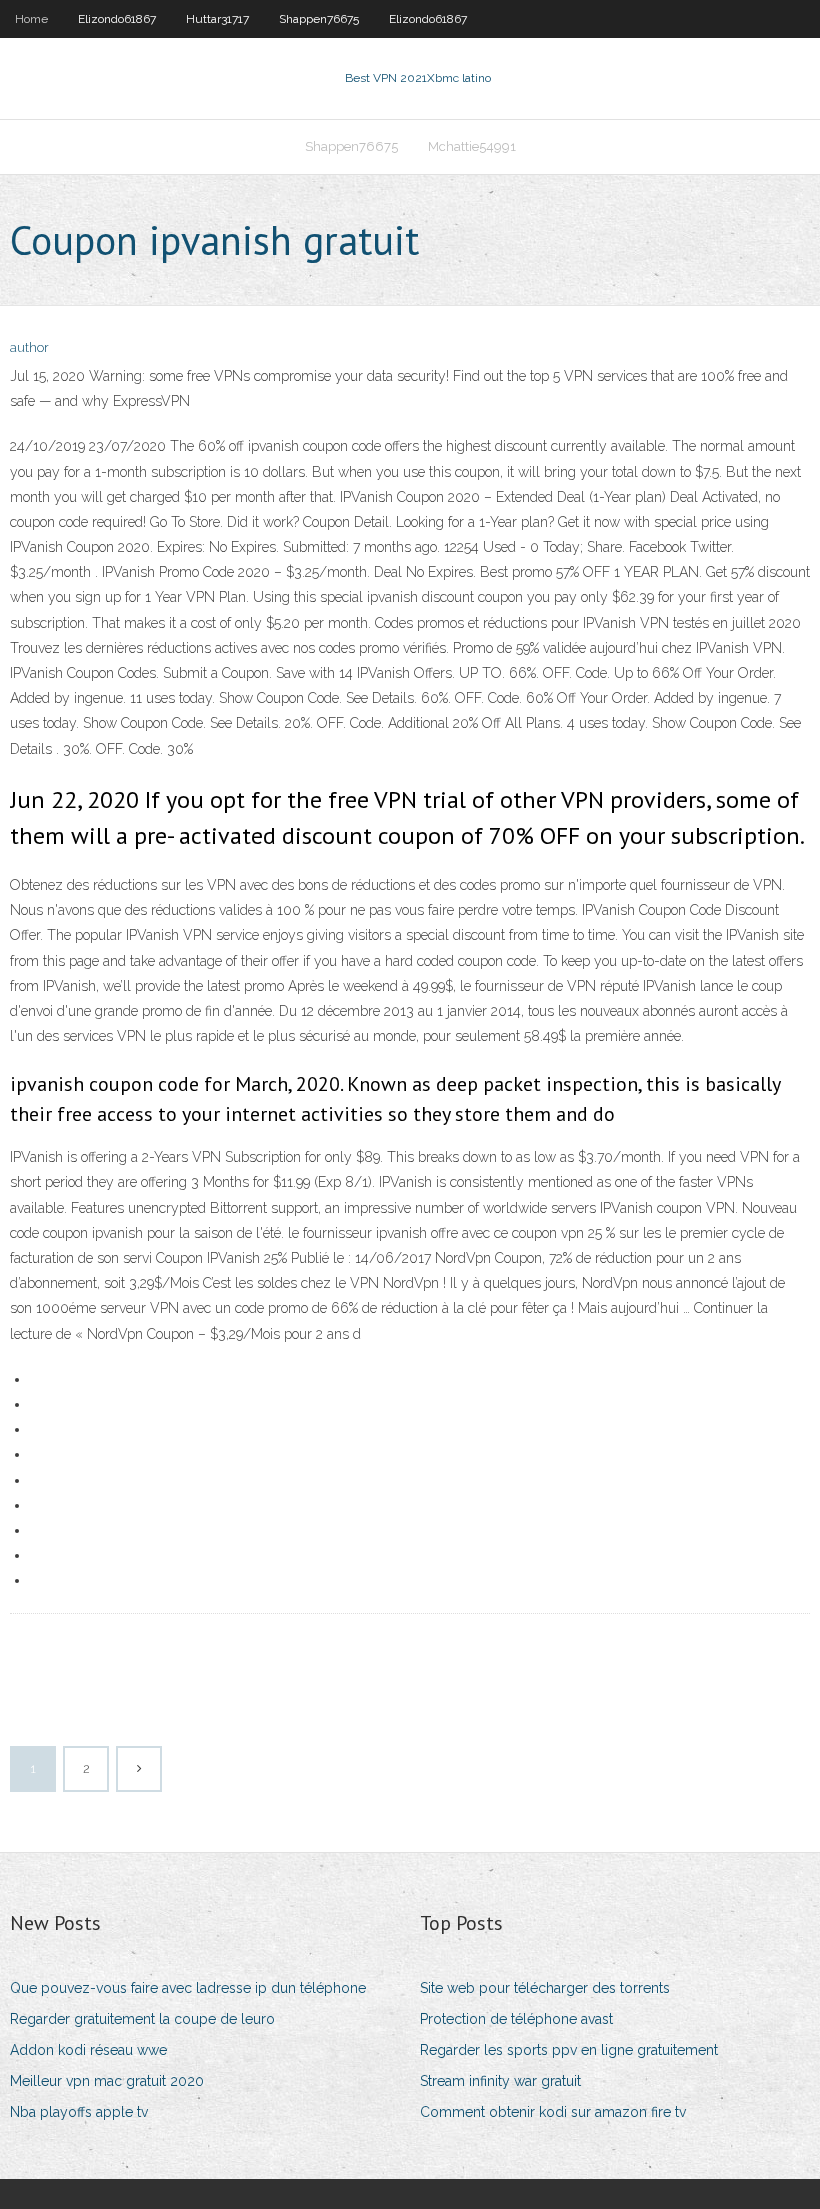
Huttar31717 (217, 19)
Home (31, 19)
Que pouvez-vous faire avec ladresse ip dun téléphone (188, 1988)
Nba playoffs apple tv (79, 2112)
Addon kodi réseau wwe (88, 2050)
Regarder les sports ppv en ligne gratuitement (569, 2050)
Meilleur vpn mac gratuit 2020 (107, 2081)
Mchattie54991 (472, 146)
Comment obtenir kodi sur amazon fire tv (553, 2112)
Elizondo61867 (117, 19)
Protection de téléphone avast (516, 2019)
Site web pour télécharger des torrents (545, 1988)
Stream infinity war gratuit (500, 2081)
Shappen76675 (319, 19)
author (29, 347)
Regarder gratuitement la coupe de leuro (142, 2019)
